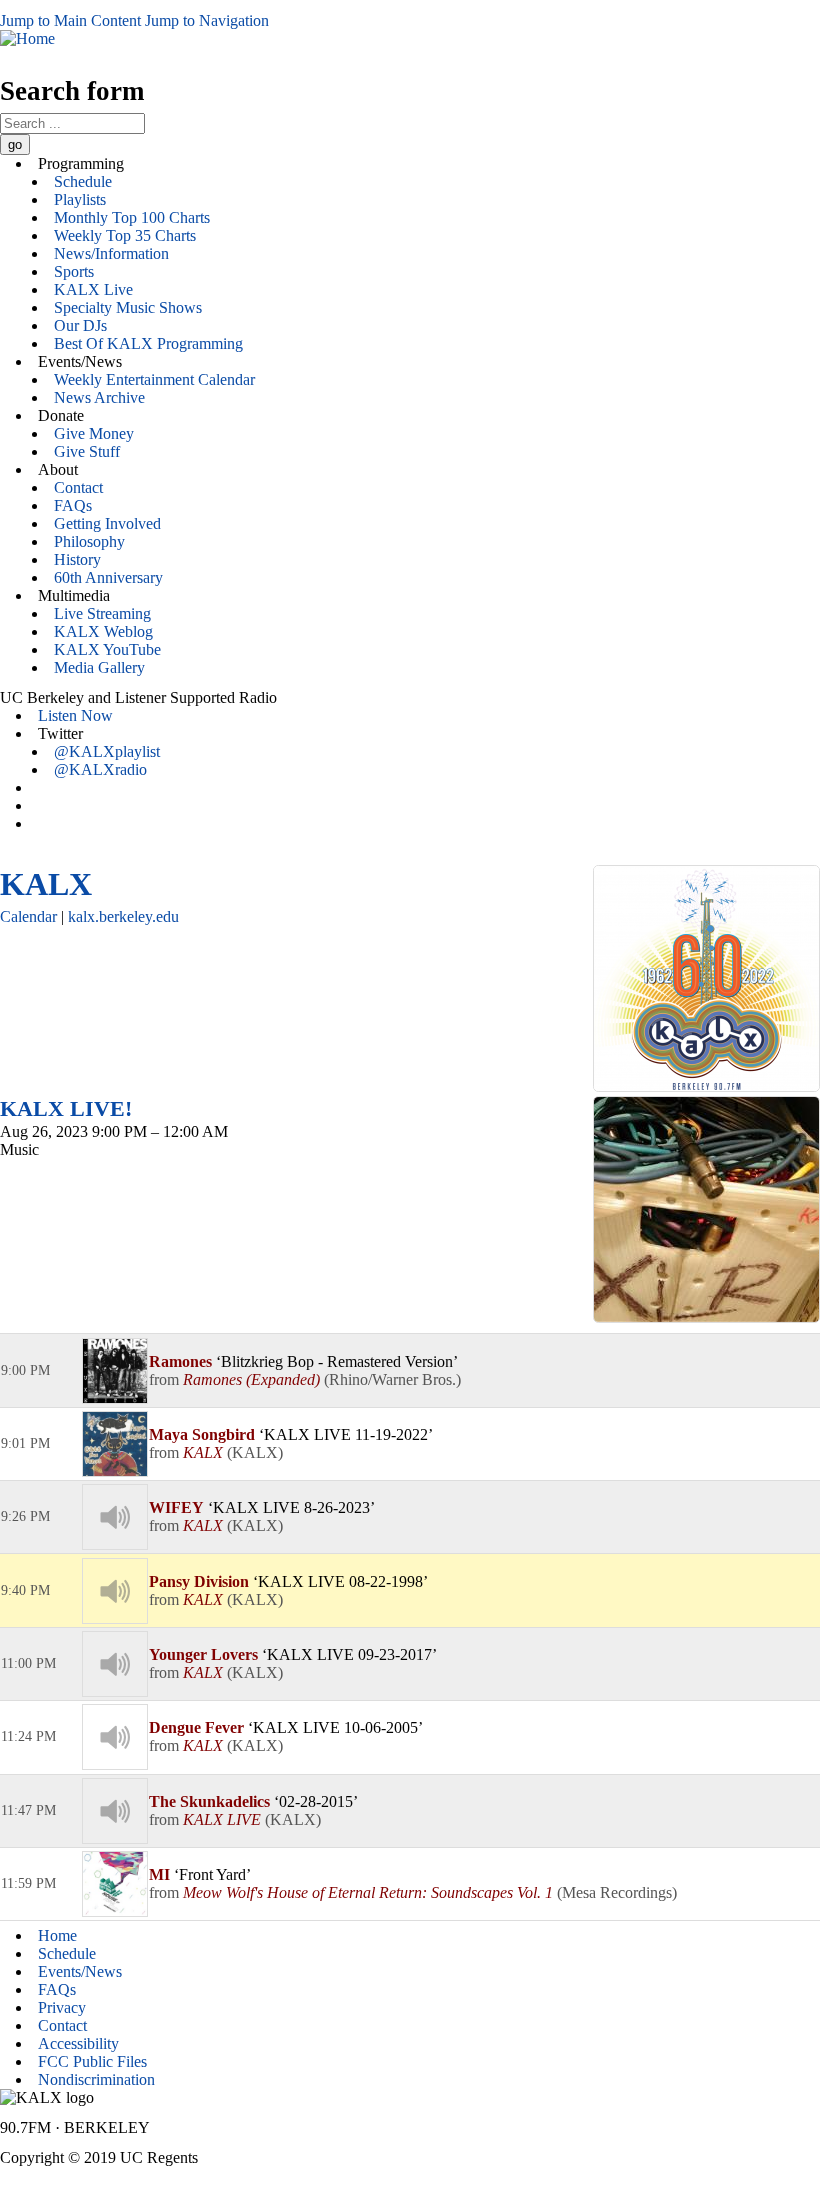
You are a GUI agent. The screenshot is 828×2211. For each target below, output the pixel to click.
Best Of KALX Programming (148, 343)
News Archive (99, 397)
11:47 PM (28, 1810)
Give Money (94, 433)
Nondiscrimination (96, 2079)
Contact (78, 487)
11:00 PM (28, 1663)
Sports (74, 271)
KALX (46, 884)
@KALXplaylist (107, 751)
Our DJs (80, 325)
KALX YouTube (107, 649)
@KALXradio (100, 769)
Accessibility (78, 2043)
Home (57, 1935)
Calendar (28, 916)
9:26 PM (25, 1516)
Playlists (80, 199)
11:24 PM (28, 1736)
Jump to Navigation (207, 20)
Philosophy (89, 541)
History (77, 559)
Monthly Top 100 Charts (132, 217)
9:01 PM (25, 1443)
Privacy (62, 2007)
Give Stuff (87, 451)
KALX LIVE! (66, 1108)
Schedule (83, 181)
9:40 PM (25, 1590)
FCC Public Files (92, 2061)
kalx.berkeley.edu (123, 916)
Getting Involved (107, 523)
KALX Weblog (103, 631)
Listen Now (75, 715)
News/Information (111, 253)
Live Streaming (102, 613)
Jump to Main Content (70, 20)
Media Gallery (99, 667)
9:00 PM (25, 1370)
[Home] (27, 38)
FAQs (73, 505)
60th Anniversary (108, 577)
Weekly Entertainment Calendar (154, 379)
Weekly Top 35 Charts (125, 235)
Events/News (80, 1971)
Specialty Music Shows (128, 307)
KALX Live (93, 289)
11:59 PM (28, 1883)
